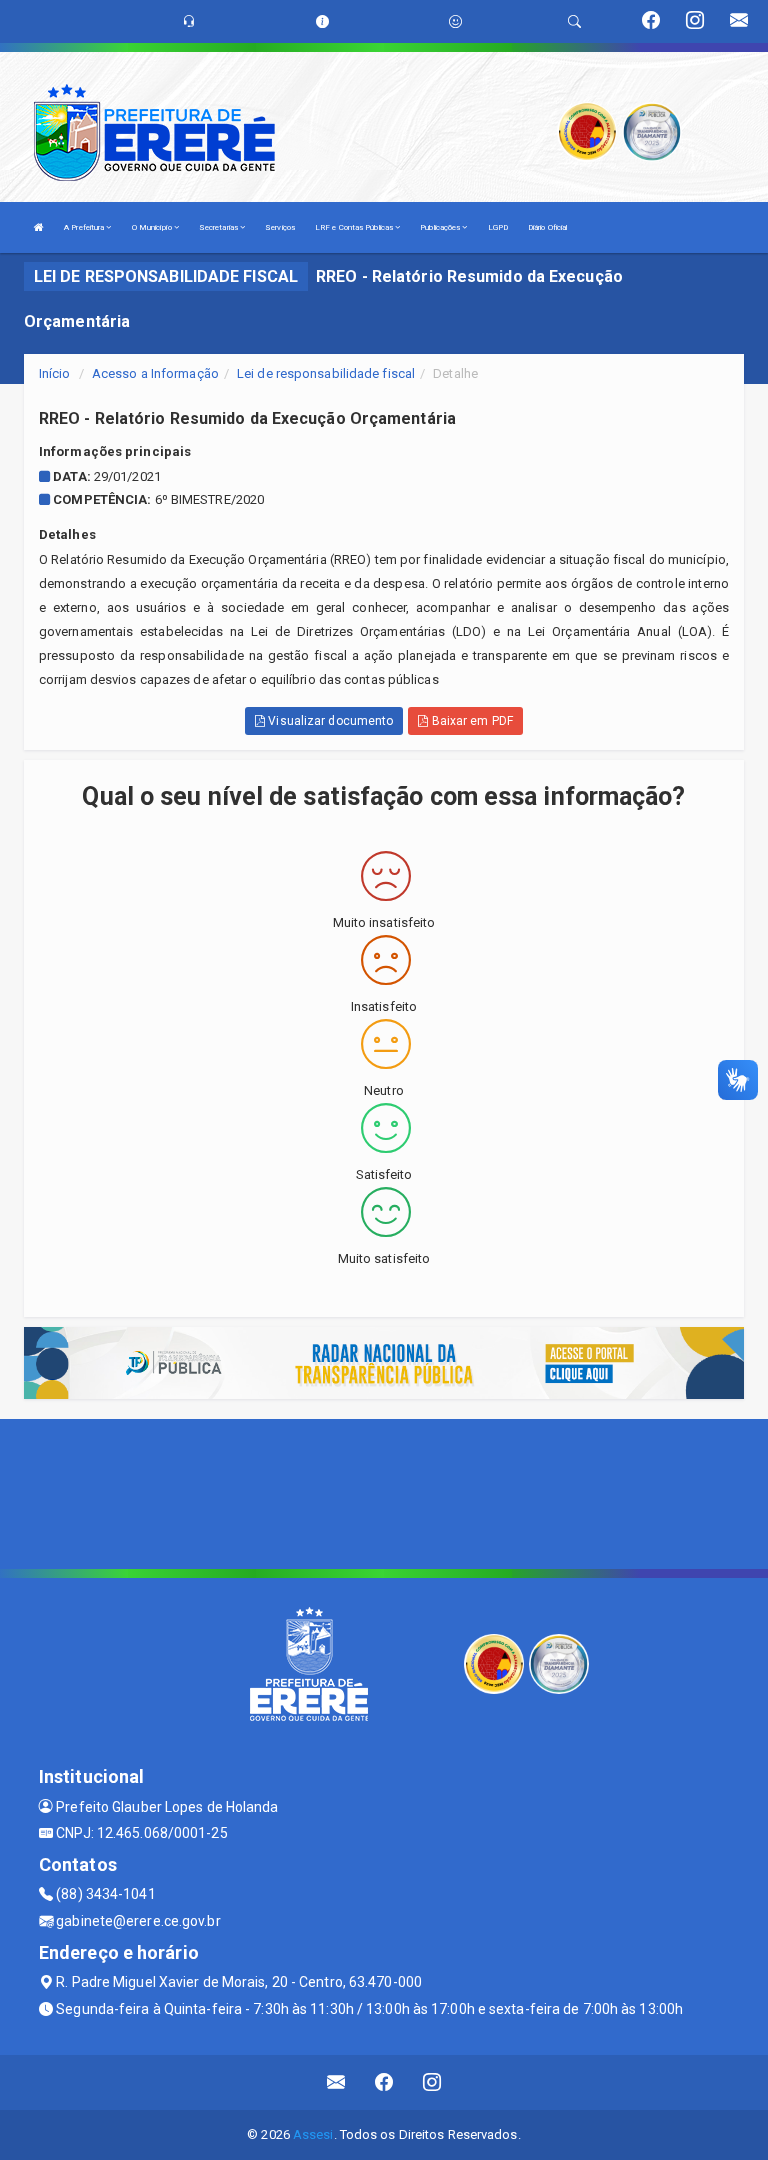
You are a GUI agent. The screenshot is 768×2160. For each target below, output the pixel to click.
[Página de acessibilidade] (455, 21)
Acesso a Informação (155, 373)
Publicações (441, 227)
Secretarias (219, 227)
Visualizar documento (329, 721)
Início (55, 373)
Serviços (280, 227)
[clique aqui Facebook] (384, 2082)
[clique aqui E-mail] (336, 2082)
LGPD (498, 227)
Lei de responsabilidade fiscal (326, 373)
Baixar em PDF (470, 721)
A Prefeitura (85, 227)
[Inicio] (39, 227)
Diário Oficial (547, 227)
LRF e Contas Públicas (355, 227)
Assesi (313, 2134)
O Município (153, 227)
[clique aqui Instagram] (432, 2082)
